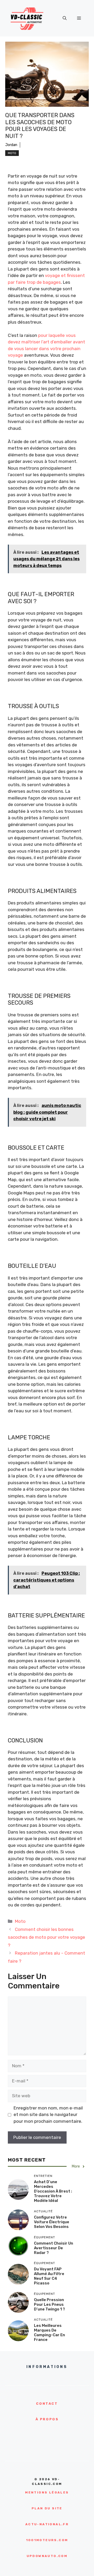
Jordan (11, 145)
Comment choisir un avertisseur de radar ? (54, 2248)
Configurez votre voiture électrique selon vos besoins (52, 2222)
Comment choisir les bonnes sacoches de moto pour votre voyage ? (46, 1937)
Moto (12, 153)
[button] (65, 18)
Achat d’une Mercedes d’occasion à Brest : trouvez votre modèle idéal (53, 2191)
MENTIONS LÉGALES (47, 2492)
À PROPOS (47, 2419)
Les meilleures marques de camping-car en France (49, 2333)
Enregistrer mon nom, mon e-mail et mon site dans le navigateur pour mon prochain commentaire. (48, 2115)
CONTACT (47, 2404)
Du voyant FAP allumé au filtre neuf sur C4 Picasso (49, 2276)
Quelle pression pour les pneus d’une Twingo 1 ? (49, 2304)
